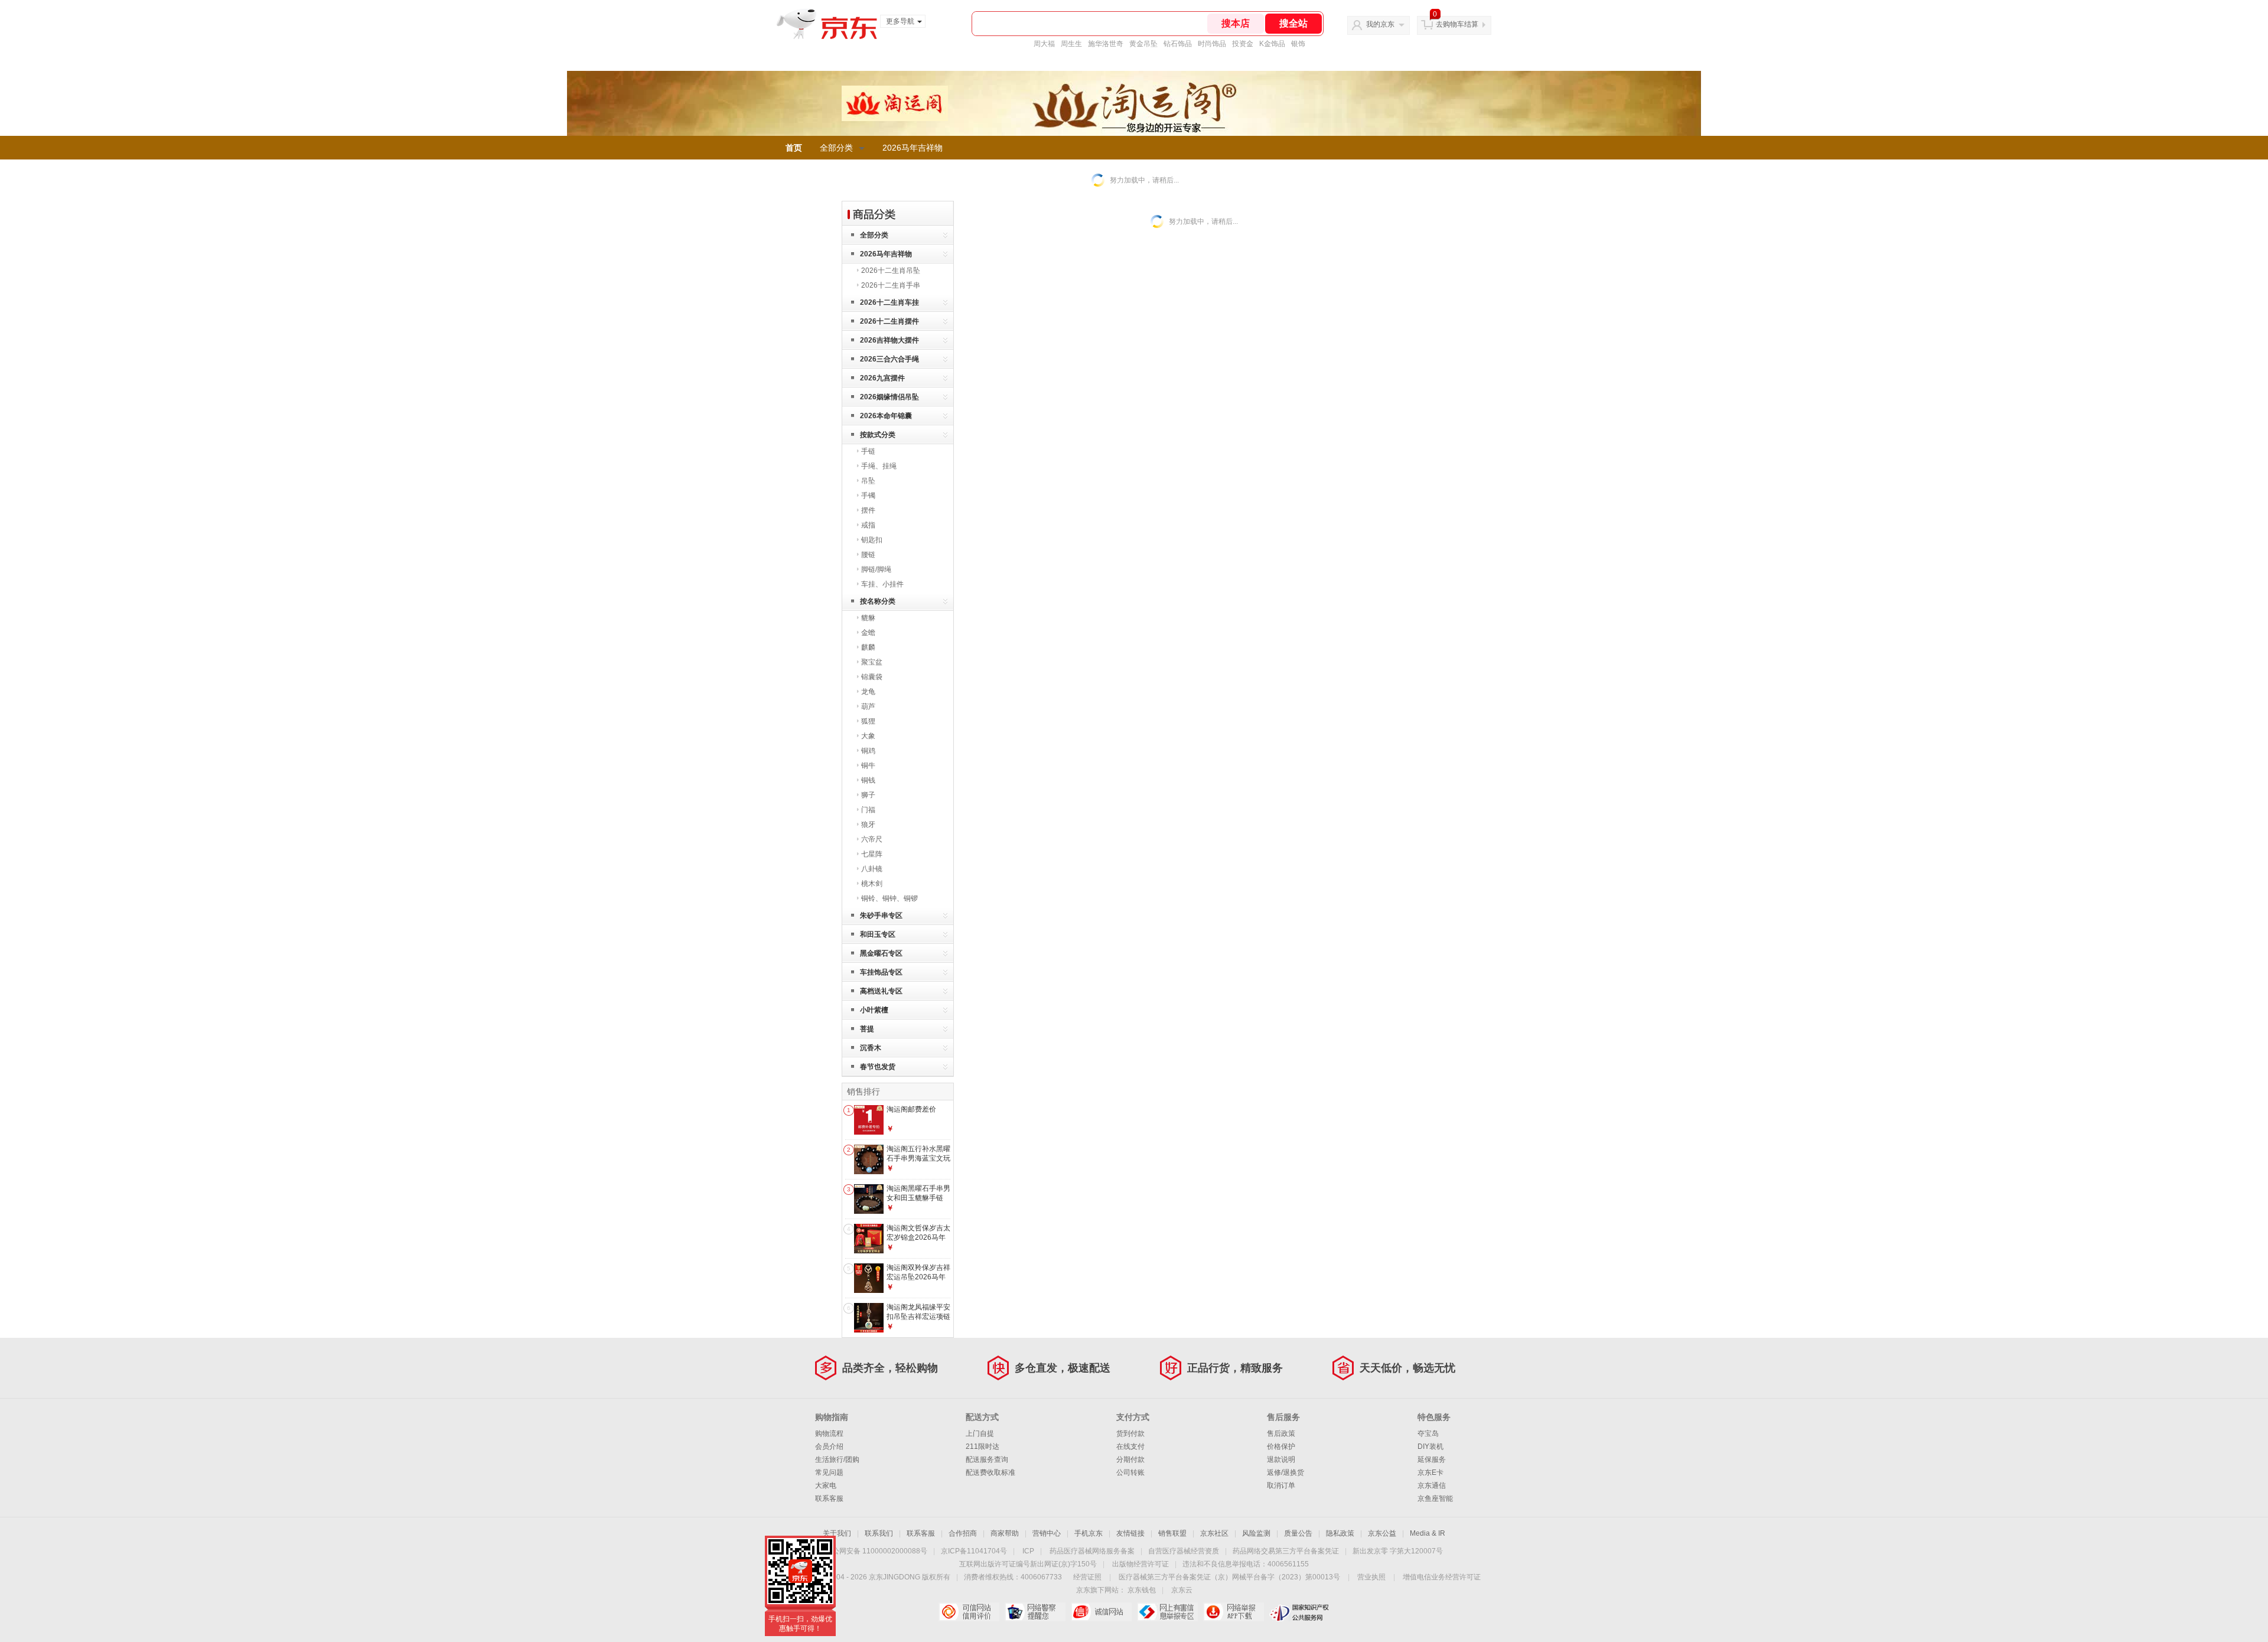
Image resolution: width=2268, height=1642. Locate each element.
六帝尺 (872, 839)
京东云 (1182, 1590)
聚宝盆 (872, 662)
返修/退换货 (1285, 1472)
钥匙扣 (872, 540)
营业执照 (1371, 1577)
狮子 (868, 795)
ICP (1028, 1551)
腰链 (868, 555)
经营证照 (1087, 1577)
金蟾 (868, 633)
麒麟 (868, 647)
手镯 (868, 496)
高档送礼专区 (881, 991)
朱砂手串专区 (881, 916)
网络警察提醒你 (1035, 1612)
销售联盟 (1172, 1533)
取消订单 (1281, 1485)
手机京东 (1089, 1533)
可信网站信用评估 (969, 1612)
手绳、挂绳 (879, 466)
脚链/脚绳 (876, 569)
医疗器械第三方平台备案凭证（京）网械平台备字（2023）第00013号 (1229, 1577)
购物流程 (829, 1434)
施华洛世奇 (1106, 44)
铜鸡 (868, 751)
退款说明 (1281, 1459)
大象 (868, 736)
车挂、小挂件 (882, 584)
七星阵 (872, 854)
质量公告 (1298, 1533)
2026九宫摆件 (882, 378)
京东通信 (1432, 1485)
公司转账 (1130, 1472)
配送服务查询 (987, 1459)
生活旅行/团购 (837, 1459)
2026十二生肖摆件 (889, 321)
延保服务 (1432, 1459)
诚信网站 (1101, 1612)
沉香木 (871, 1048)
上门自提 (980, 1434)
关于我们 (837, 1533)
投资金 (1243, 44)
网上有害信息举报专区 (1167, 1612)
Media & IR (1428, 1533)
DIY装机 (1430, 1446)
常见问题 (829, 1472)
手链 (868, 451)
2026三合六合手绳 (889, 359)
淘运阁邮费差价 (911, 1109)
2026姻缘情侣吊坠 (889, 397)
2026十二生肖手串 (891, 285)
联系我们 (879, 1533)
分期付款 (1130, 1459)
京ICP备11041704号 (974, 1551)
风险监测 (1256, 1533)
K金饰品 (1272, 44)
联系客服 (829, 1498)
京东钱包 (1142, 1590)
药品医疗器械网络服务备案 (1092, 1551)
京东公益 (1382, 1533)
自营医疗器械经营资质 (1184, 1551)
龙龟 (868, 692)
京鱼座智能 (1435, 1498)
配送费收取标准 (990, 1472)
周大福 (1044, 44)
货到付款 (1130, 1434)
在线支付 (1130, 1446)
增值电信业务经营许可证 (1442, 1577)
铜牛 (868, 765)
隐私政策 (1340, 1533)
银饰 (1298, 44)
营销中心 (1047, 1533)
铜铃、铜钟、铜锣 (889, 898)
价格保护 (1281, 1446)
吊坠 (868, 481)
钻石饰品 (1178, 44)
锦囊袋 (872, 677)
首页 (794, 148)
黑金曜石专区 (881, 953)
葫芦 (868, 706)
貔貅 (868, 618)
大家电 (826, 1485)
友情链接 (1130, 1533)
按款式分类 (878, 435)
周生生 (1071, 44)
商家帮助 (1005, 1533)
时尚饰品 (1212, 44)
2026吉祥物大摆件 (889, 340)
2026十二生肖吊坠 (891, 271)
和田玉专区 (878, 934)
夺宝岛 (1428, 1434)
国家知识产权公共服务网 (1300, 1612)
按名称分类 (878, 601)
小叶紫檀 (874, 1010)
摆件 (868, 510)
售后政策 (1281, 1434)
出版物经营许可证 (1140, 1564)
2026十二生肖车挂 (889, 302)
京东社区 (1214, 1533)
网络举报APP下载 (1234, 1612)
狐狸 (868, 721)
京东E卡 (1430, 1472)
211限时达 (983, 1446)
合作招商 (963, 1533)
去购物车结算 (1457, 24)
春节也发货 (878, 1067)
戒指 (868, 525)
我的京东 (1380, 24)
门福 (868, 810)
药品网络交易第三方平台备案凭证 (1286, 1551)
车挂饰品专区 (881, 972)
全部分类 (836, 148)
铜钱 (868, 780)
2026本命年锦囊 (886, 416)
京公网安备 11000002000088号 (876, 1551)
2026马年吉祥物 (913, 148)
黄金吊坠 (1143, 44)
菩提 (867, 1029)
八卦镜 (872, 869)
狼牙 (868, 825)
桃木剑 (872, 884)
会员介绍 (829, 1446)
